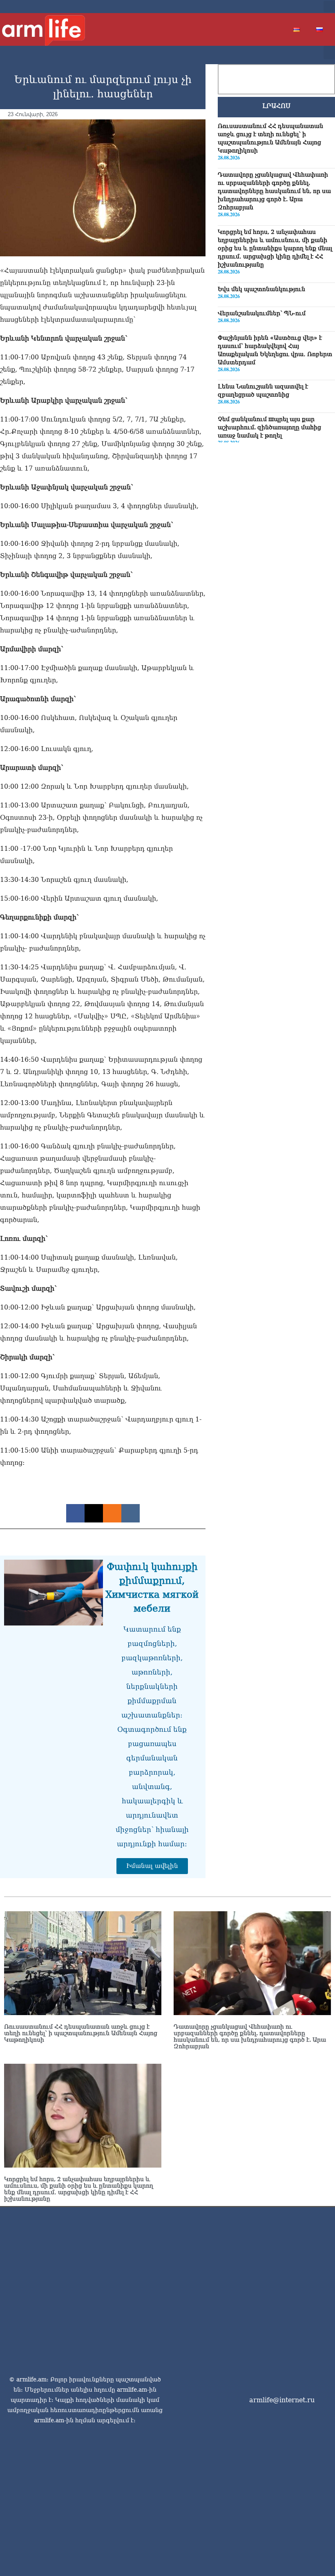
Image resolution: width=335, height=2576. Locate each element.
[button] (329, 7)
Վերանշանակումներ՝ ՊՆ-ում (262, 313)
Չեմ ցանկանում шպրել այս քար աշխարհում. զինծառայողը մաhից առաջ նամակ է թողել (269, 427)
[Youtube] (295, 7)
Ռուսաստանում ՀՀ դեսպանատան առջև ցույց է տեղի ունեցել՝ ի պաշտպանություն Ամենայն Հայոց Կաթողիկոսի (81, 2033)
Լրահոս (276, 106)
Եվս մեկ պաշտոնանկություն (261, 289)
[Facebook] (269, 7)
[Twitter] (282, 7)
